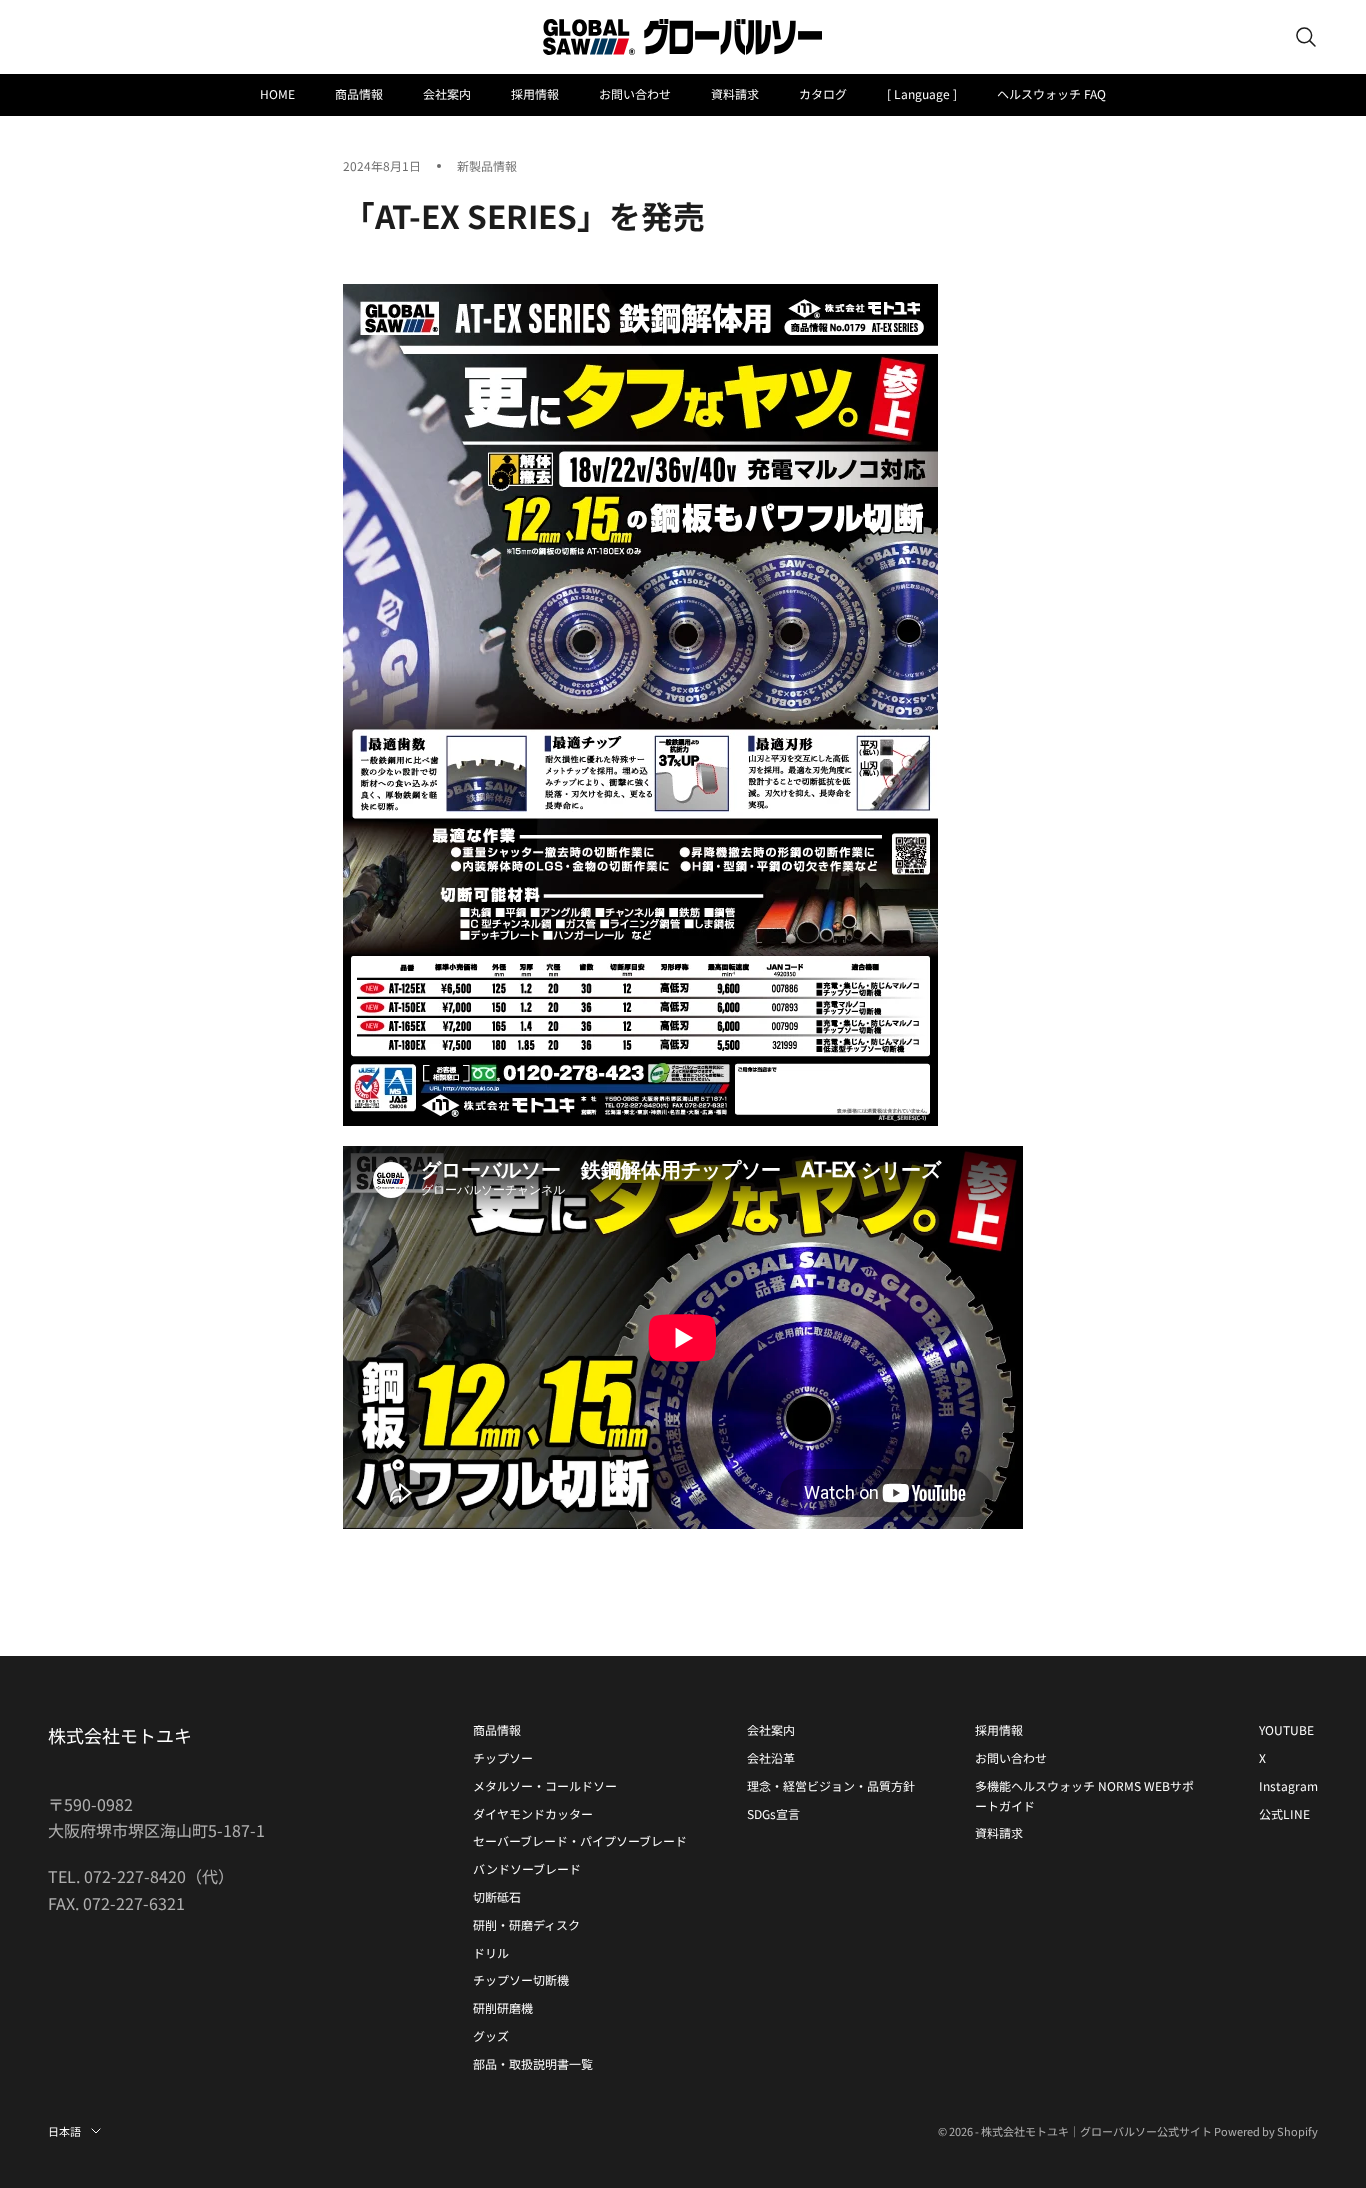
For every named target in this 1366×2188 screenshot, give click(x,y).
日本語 (64, 2131)
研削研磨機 (503, 2007)
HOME (277, 93)
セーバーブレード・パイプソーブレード (580, 1840)
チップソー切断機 (521, 1979)
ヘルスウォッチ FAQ (1051, 93)
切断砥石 (497, 1896)
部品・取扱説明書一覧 (533, 2063)
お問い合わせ (635, 93)
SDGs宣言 (773, 1813)
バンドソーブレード (527, 1868)
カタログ (823, 93)
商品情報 (359, 93)
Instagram (1288, 1785)
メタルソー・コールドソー (545, 1785)
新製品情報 (487, 165)
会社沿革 (771, 1757)
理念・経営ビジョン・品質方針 (831, 1785)
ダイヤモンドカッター (533, 1813)
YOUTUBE (1286, 1729)
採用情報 (535, 93)
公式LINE (1284, 1813)
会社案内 (447, 93)
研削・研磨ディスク (526, 1924)
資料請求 (735, 93)
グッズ (491, 2035)
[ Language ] (922, 93)
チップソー (503, 1757)
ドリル (491, 1952)
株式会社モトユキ (120, 1735)
